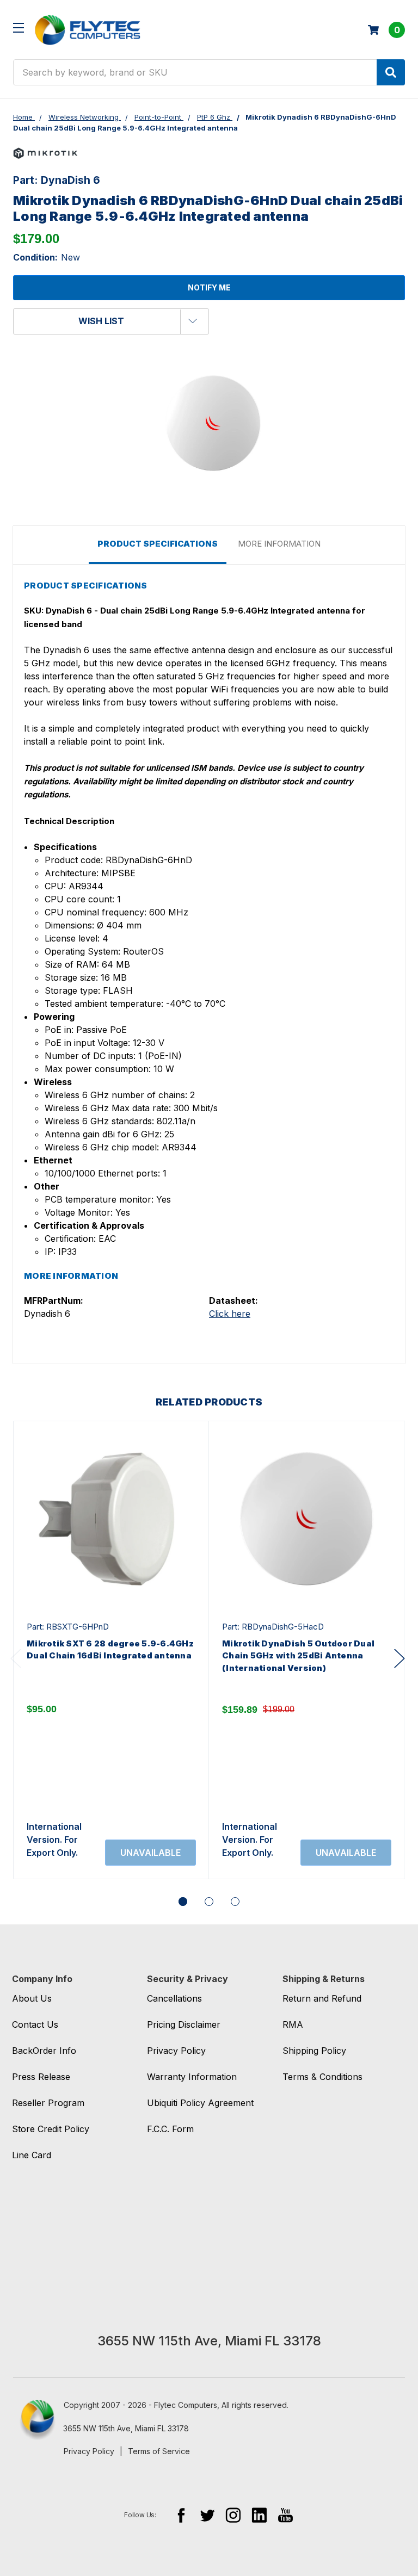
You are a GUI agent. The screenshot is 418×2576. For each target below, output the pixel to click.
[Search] (391, 72)
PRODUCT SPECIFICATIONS (158, 544)
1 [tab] (183, 1902)
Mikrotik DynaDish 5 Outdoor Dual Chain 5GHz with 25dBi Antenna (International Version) (298, 1656)
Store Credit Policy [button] (51, 2129)
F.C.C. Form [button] (170, 2129)
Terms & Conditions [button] (322, 2077)
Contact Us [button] (35, 2024)
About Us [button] (32, 1998)
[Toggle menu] (18, 27)
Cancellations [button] (174, 1998)
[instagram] (233, 2515)
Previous (16, 1658)
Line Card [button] (32, 2155)
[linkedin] (259, 2515)
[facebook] (181, 2515)
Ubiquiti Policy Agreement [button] (200, 2103)
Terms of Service (159, 2451)
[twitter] (207, 2515)
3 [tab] (235, 1902)
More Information (279, 544)
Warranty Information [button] (192, 2077)
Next (399, 1658)
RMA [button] (293, 2024)
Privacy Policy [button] (176, 2051)
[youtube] (285, 2515)
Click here (230, 1314)
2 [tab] (209, 1902)
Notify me (209, 287)
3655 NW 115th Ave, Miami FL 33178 (126, 2428)
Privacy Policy (89, 2451)
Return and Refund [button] (322, 1998)
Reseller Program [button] (48, 2103)
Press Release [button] (41, 2077)
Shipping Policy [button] (314, 2051)
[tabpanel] (111, 1650)
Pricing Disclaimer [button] (184, 2024)
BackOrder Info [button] (44, 2051)
